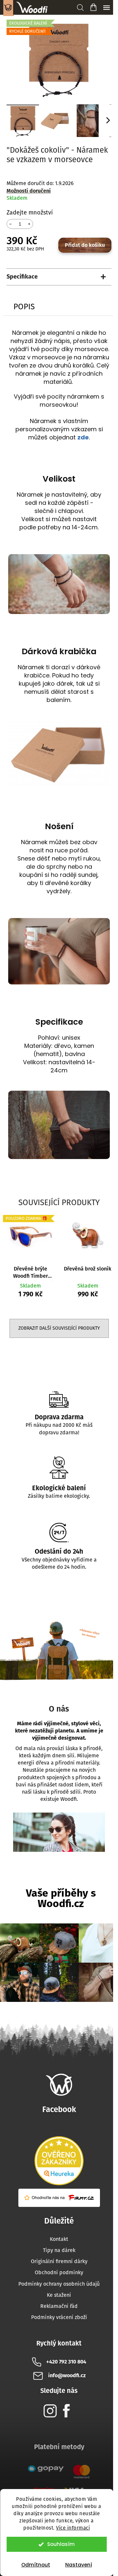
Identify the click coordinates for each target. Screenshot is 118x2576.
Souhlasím (61, 2544)
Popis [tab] (24, 307)
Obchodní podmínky (59, 2272)
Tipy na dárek (59, 2250)
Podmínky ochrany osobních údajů (59, 2284)
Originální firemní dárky (59, 2261)
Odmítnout (36, 2565)
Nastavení (79, 2565)
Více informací (73, 2528)
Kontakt (59, 2239)
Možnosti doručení (29, 191)
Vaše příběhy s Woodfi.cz (61, 1898)
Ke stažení (59, 2295)
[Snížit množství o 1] (10, 223)
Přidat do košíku (85, 245)
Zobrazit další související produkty (59, 1328)
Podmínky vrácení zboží (59, 2317)
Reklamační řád (59, 2306)
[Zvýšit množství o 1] (29, 223)
